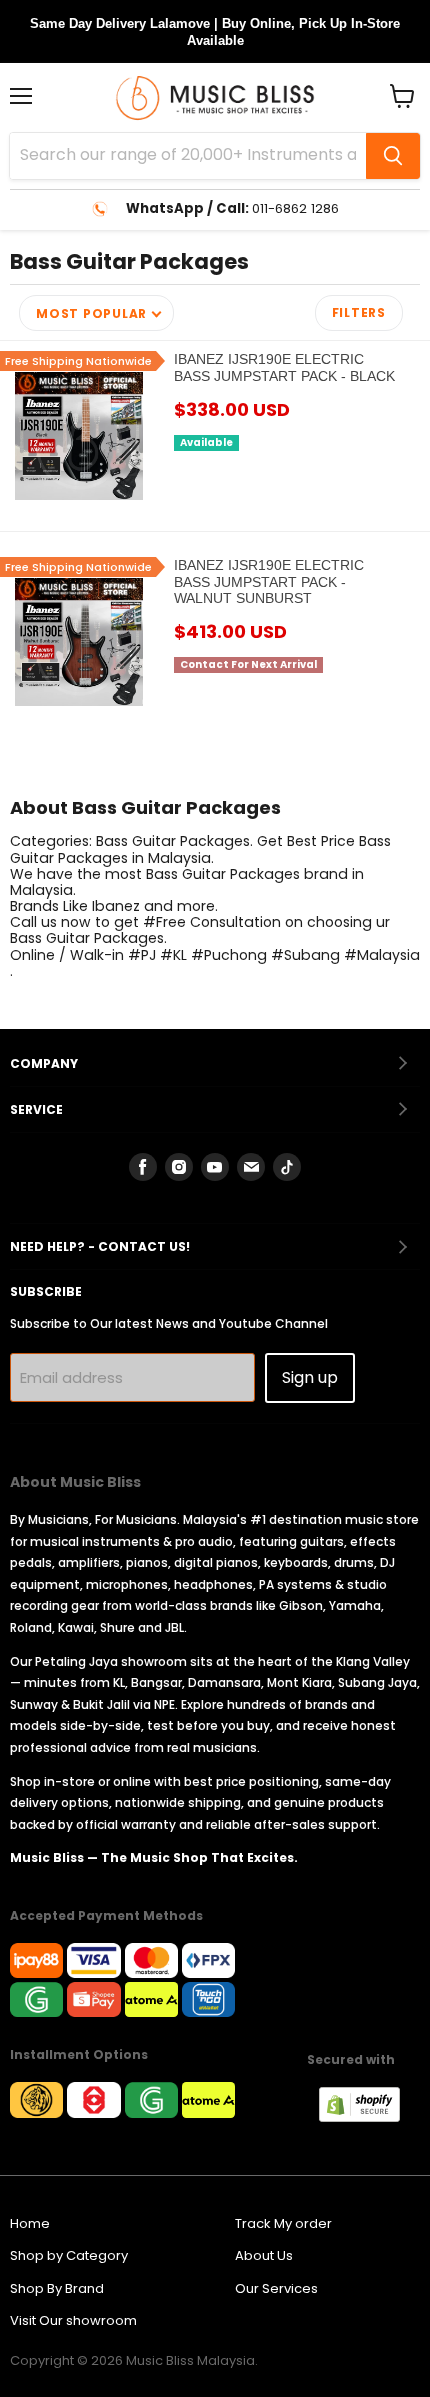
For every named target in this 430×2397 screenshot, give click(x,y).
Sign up (310, 1377)
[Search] (393, 156)
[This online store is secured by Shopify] (369, 2117)
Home (30, 2223)
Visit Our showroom (73, 2320)
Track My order (283, 2223)
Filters (359, 312)
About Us (264, 2255)
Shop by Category (69, 2255)
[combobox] (188, 156)
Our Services (276, 2288)
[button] (96, 313)
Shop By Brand (57, 2288)
